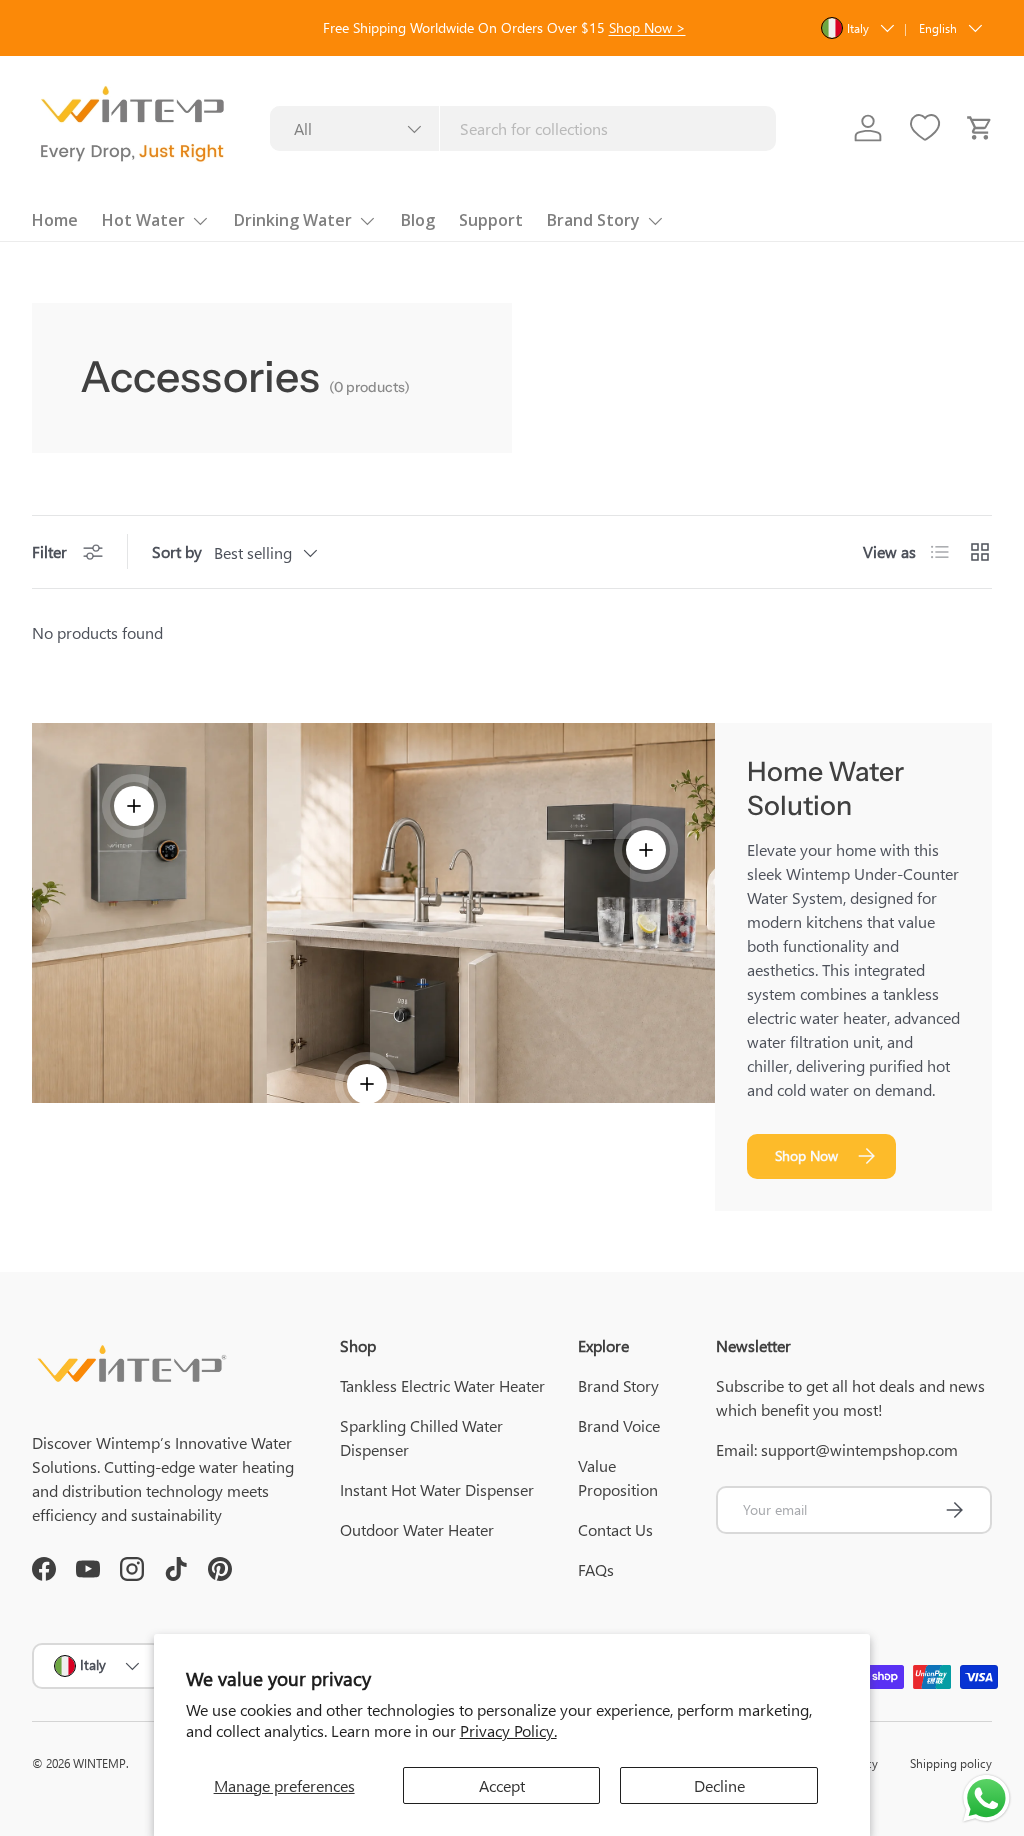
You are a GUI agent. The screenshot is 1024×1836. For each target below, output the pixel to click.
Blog (418, 220)
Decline (719, 1785)
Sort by (177, 551)
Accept (502, 1785)
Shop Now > (647, 27)
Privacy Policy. (508, 1730)
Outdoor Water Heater (417, 1529)
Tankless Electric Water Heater (442, 1385)
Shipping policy (951, 1763)
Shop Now (806, 1155)
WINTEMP (99, 1763)
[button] (980, 128)
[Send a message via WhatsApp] (986, 1798)
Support (491, 220)
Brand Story (618, 1385)
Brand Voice (619, 1425)
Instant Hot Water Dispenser (437, 1489)
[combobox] (523, 128)
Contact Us (615, 1529)
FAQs (596, 1569)
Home (55, 220)
